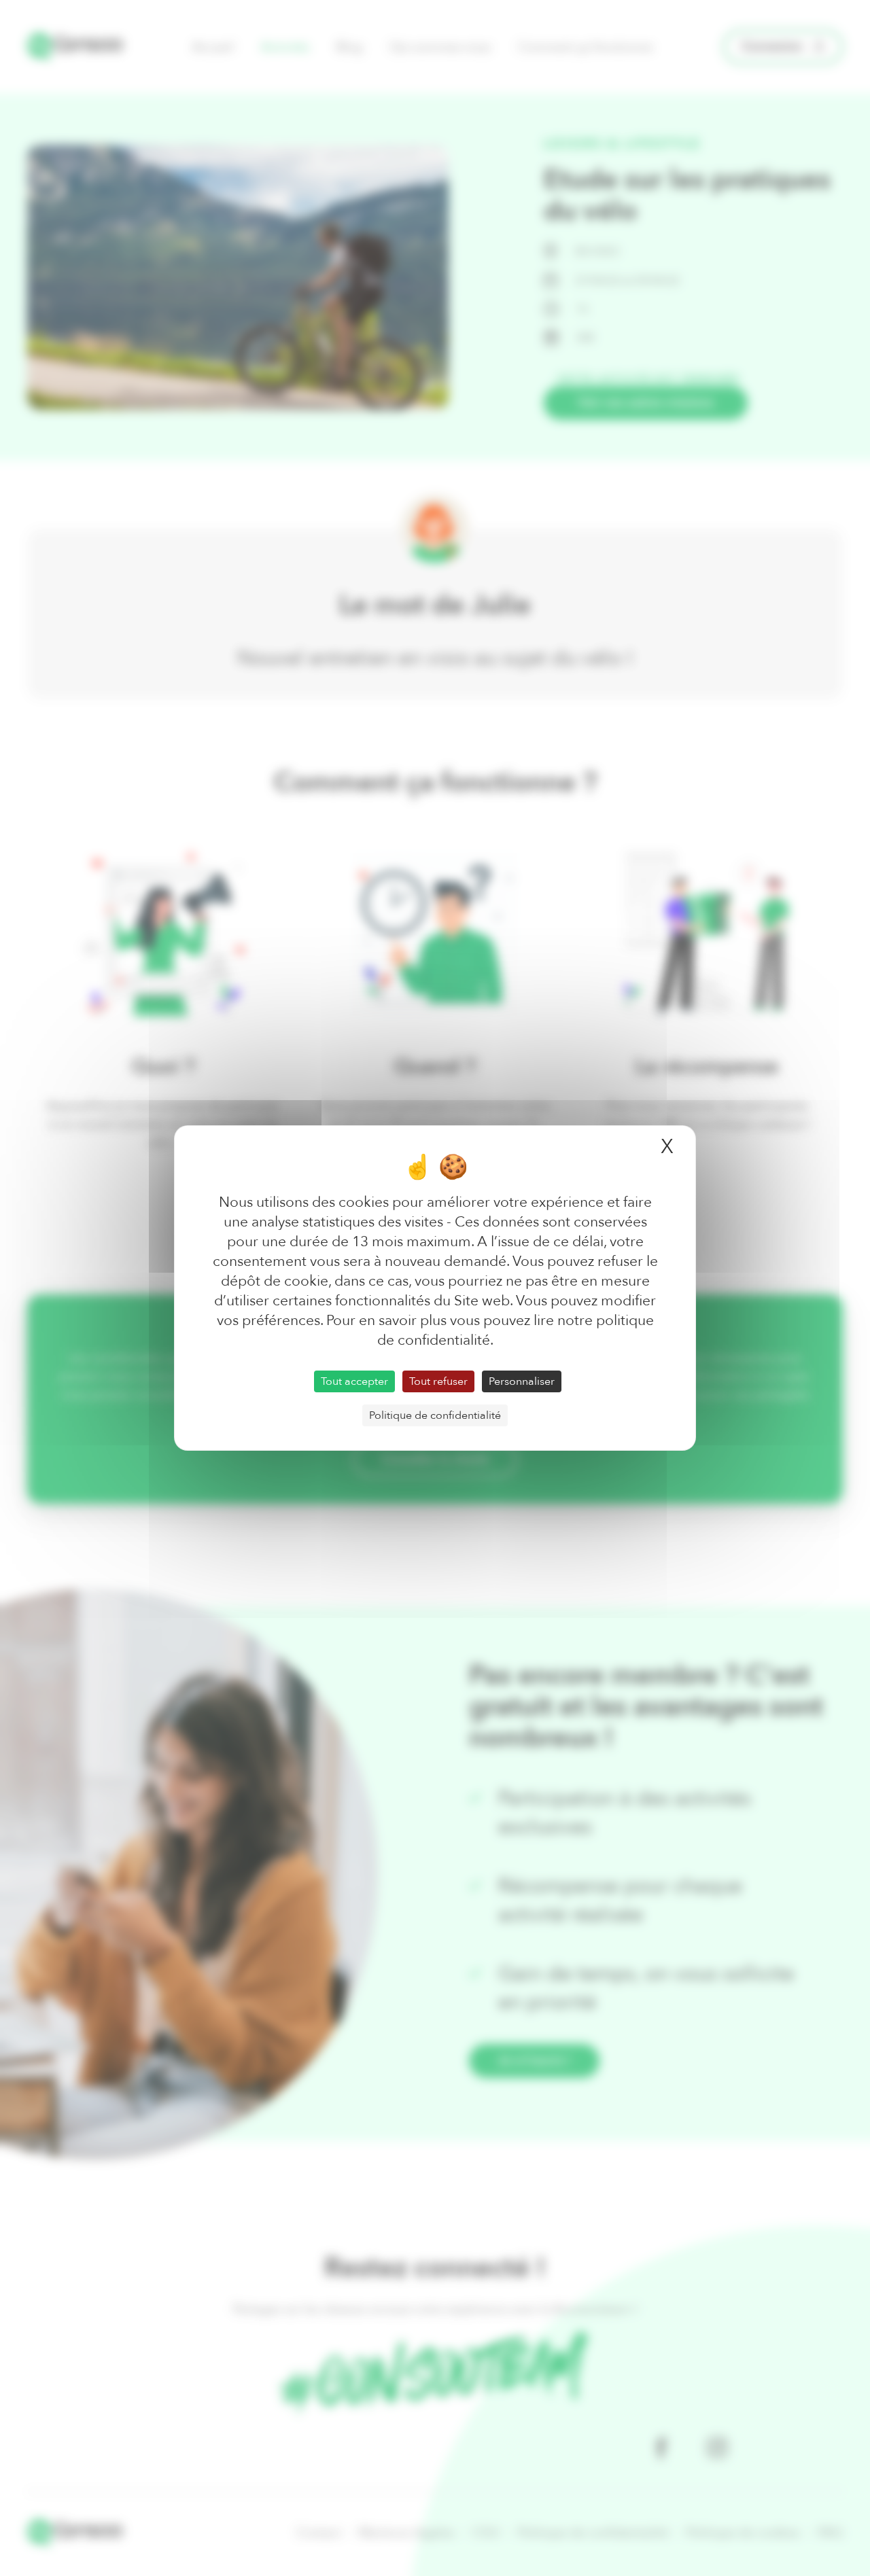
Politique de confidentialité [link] (435, 1415)
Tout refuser (438, 1381)
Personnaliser (522, 1381)
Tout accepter (354, 1381)
